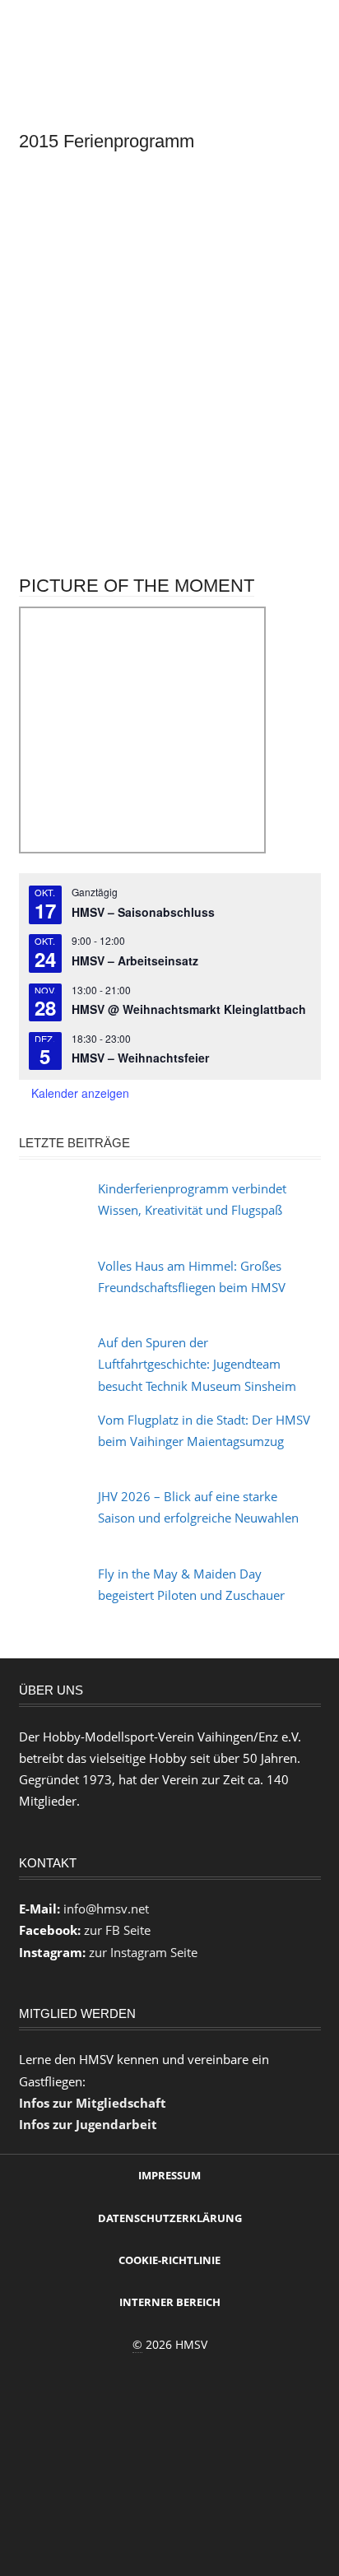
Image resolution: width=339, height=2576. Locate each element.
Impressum (169, 2175)
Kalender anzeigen (80, 1093)
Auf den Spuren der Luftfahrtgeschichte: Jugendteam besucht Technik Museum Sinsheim (197, 1364)
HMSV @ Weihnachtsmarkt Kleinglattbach (189, 1009)
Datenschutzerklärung (170, 2218)
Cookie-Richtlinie (169, 2260)
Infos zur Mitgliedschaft (93, 2103)
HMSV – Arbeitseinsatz (135, 960)
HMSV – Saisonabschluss (143, 912)
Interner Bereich (170, 2302)
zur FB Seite (117, 1930)
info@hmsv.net (106, 1909)
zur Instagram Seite (143, 1952)
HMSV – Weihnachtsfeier (140, 1058)
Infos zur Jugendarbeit (88, 2124)
